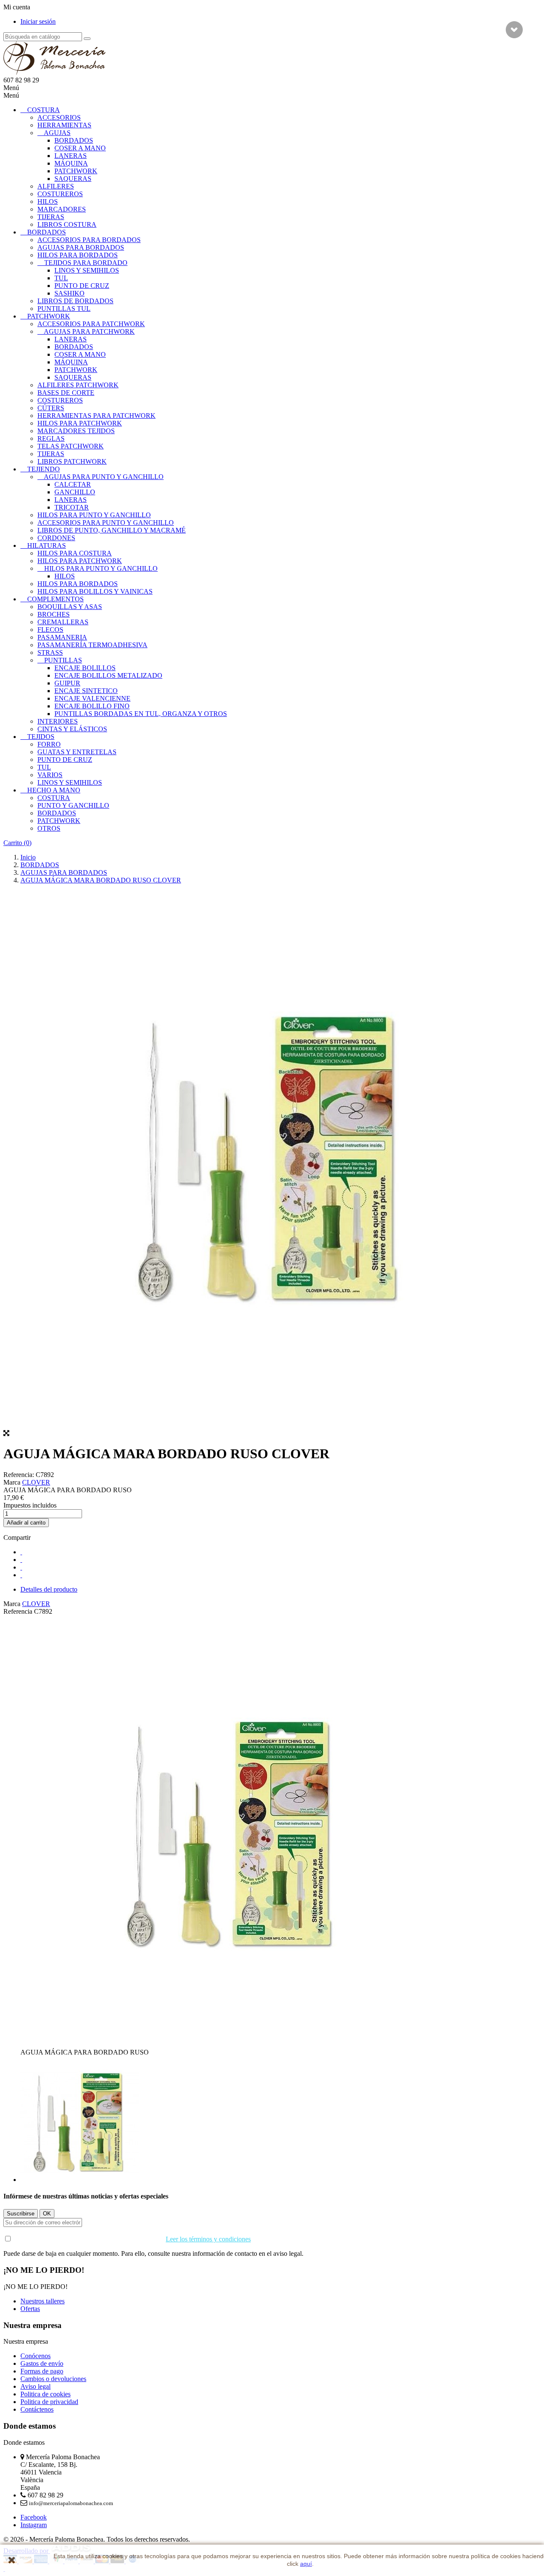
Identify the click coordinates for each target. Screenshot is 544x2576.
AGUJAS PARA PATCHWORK (89, 331)
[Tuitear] (21, 1560)
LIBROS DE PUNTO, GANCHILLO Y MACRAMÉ (112, 530)
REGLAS (51, 438)
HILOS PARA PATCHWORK (80, 423)
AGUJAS (57, 133)
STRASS (50, 652)
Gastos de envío (42, 2363)
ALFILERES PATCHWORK (78, 385)
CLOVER (36, 1482)
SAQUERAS (73, 179)
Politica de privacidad (49, 2402)
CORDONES (56, 538)
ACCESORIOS (59, 117)
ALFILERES (56, 186)
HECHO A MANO (54, 790)
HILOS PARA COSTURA (75, 553)
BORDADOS (74, 140)
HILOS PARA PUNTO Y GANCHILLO (94, 515)
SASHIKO (69, 293)
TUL (61, 278)
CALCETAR (73, 484)
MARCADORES (62, 209)
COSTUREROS (60, 194)
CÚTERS (51, 408)
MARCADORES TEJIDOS (76, 431)
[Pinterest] (21, 1575)
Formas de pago (42, 2371)
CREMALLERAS (63, 622)
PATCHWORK (76, 171)
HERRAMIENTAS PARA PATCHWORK (96, 416)
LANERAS (71, 156)
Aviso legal (35, 2386)
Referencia (19, 1611)
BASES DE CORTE (66, 393)
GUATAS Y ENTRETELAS (77, 752)
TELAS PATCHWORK (71, 446)
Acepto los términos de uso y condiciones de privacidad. (131, 2239)
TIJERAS (51, 217)
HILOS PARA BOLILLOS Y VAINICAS (95, 591)
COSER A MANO (80, 148)
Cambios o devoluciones (53, 2379)
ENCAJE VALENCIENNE (92, 698)
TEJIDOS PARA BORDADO (86, 263)
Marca (12, 1482)
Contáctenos (37, 2409)
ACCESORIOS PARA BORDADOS (89, 240)
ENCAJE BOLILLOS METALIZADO (108, 675)
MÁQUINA (71, 163)
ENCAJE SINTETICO (86, 691)
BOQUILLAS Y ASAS (70, 607)
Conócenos (35, 2356)
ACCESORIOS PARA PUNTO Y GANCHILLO (106, 523)
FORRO (49, 744)
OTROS (49, 828)
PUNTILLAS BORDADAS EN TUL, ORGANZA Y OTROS (141, 714)
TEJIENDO (44, 469)
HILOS (48, 202)
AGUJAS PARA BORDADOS (81, 247)
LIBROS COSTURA (67, 224)
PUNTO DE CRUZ (82, 286)
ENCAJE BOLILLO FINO (92, 706)
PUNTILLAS (63, 660)
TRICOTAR (72, 507)
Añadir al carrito (26, 1523)
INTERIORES (58, 721)
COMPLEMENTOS (55, 599)
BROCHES (54, 614)
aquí (306, 2564)
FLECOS (50, 630)
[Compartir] (21, 1552)
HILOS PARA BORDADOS (78, 255)
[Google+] (21, 1567)
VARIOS (50, 775)
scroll (514, 30)
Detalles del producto (49, 1589)
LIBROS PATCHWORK (72, 461)
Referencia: (20, 1475)
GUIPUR (67, 683)
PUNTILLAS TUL (64, 309)
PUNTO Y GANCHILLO (73, 805)
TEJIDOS (41, 737)
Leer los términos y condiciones (208, 2239)
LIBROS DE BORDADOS (75, 301)
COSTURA (44, 110)
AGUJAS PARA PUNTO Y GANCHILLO (104, 477)
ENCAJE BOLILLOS (85, 668)
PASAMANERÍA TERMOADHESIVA (92, 645)
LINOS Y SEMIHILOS (87, 270)
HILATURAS (47, 545)
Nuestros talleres (42, 2301)
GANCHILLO (75, 492)
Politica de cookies (45, 2394)
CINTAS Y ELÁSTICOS (72, 729)
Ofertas (30, 2309)
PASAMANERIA (62, 637)
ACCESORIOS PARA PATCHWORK (91, 324)
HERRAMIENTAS (64, 125)
